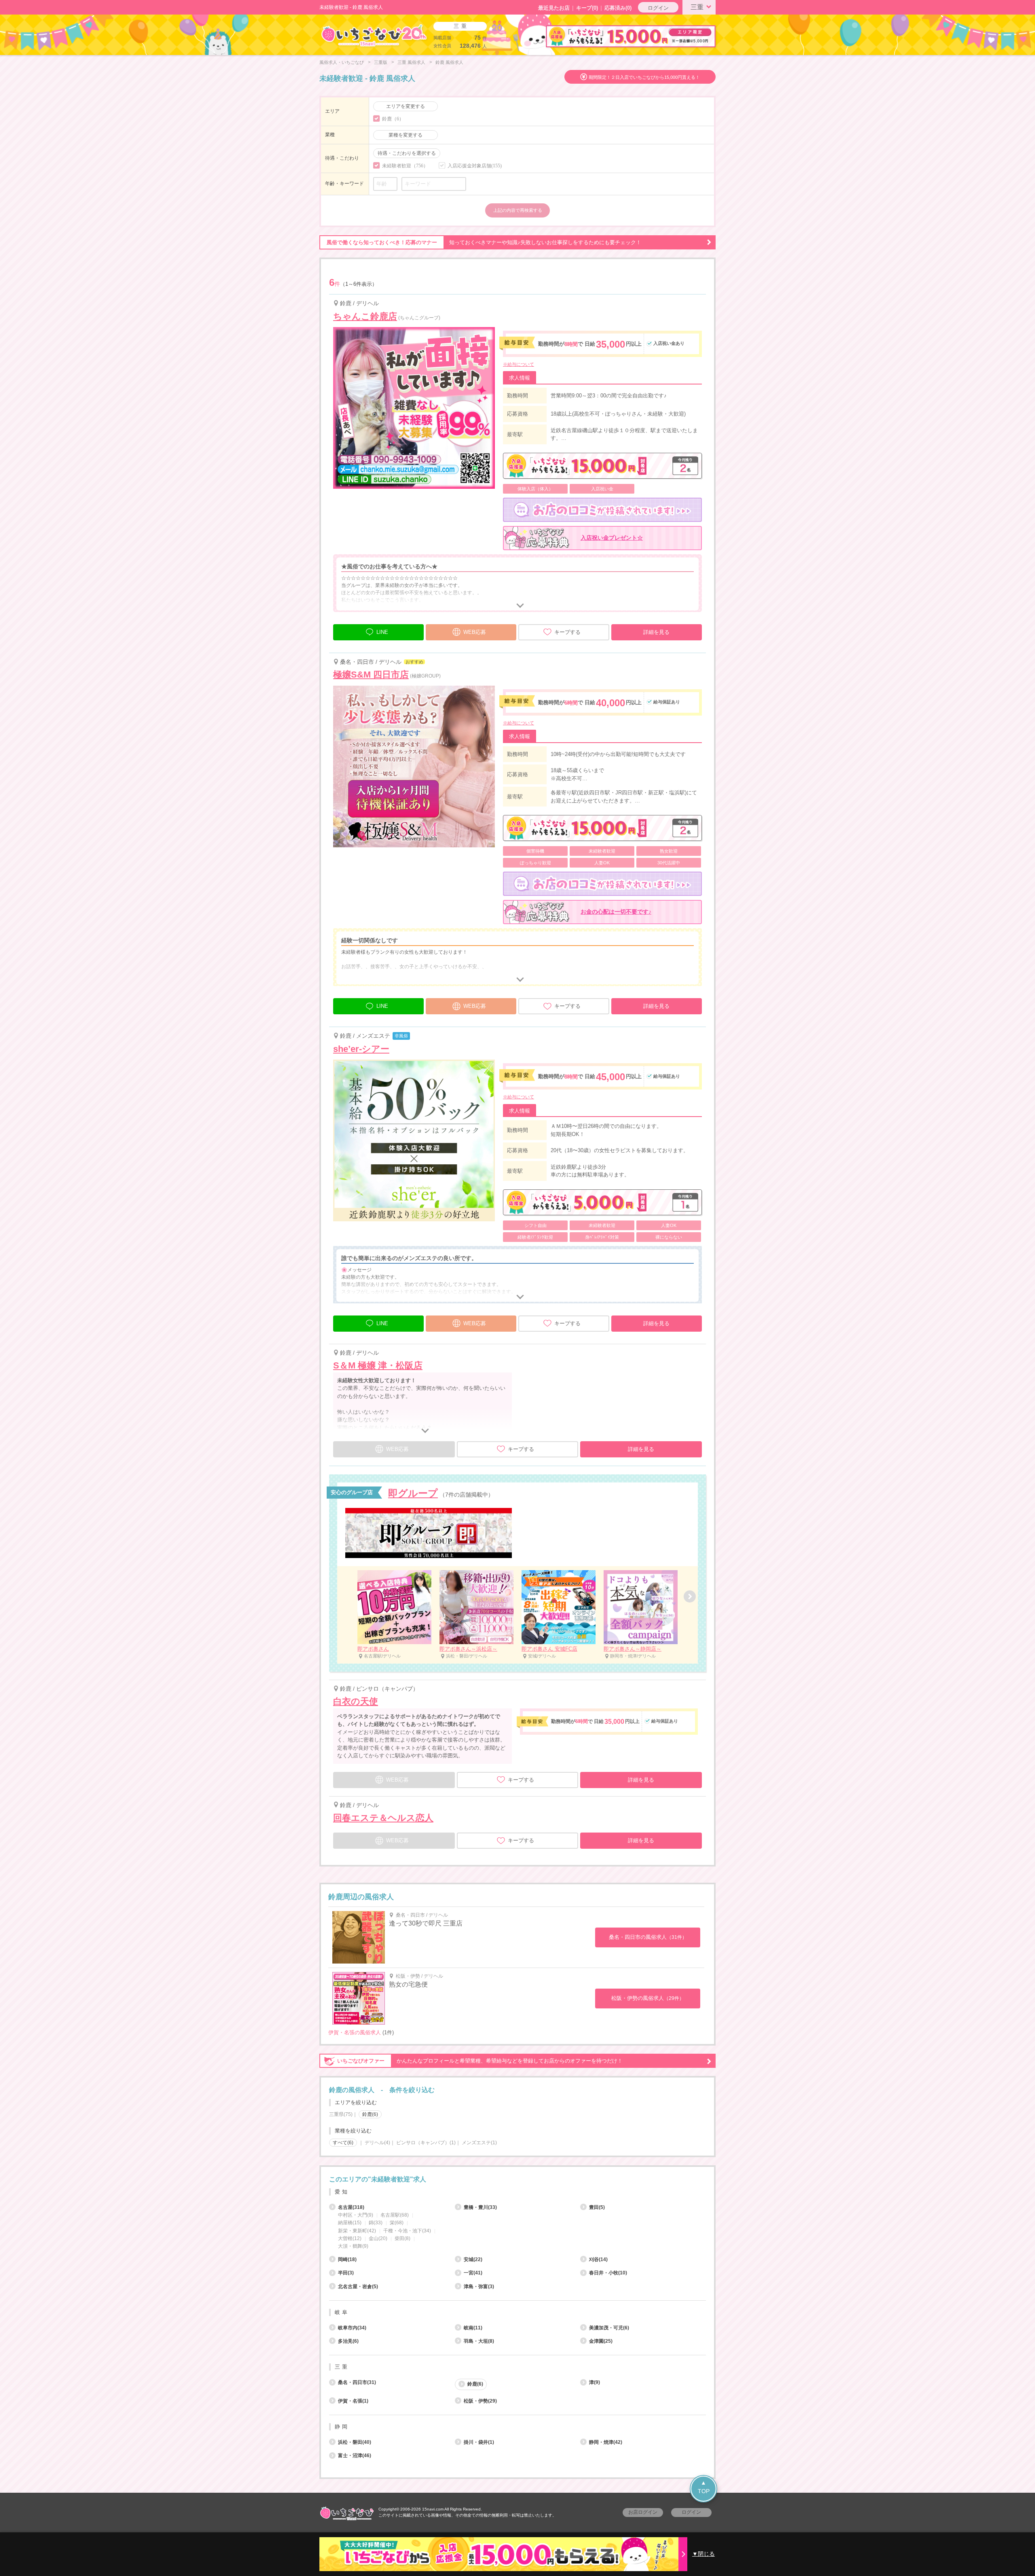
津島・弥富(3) (479, 2287)
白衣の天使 (356, 1701)
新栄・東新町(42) (357, 2231)
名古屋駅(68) (395, 2215)
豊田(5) (597, 2207)
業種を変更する (406, 135)
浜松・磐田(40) (355, 2442)
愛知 (342, 2192)
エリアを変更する (406, 106)
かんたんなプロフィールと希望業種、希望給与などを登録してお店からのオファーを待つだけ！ (480, 2061)
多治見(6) (348, 2341)
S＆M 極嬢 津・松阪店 (378, 1365)
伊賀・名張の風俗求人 (355, 2032)
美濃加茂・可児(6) (609, 2328)
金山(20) (378, 2238)
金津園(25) (601, 2341)
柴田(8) (402, 2238)
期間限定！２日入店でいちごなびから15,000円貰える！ (644, 77)
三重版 (381, 62)
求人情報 (520, 378)
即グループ (413, 1493)
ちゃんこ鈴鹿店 (365, 316)
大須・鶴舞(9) (353, 2246)
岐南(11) (473, 2328)
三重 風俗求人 (411, 62)
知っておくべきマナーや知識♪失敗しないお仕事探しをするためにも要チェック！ (484, 242)
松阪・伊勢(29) (480, 2401)
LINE (382, 632)
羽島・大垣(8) (479, 2341)
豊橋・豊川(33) (480, 2207)
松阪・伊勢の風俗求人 (648, 1998)
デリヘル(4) (377, 2143)
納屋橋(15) (350, 2223)
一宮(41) (473, 2273)
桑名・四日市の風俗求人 (648, 1937)
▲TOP (704, 2487)
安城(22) (473, 2259)
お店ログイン (643, 2512)
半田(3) (346, 2273)
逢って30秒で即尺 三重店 (426, 1923)
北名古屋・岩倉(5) (358, 2287)
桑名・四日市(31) (357, 2382)
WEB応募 (475, 632)
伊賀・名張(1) (353, 2401)
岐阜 (342, 2312)
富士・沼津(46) (355, 2456)
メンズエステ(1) (479, 2143)
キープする (567, 632)
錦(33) (376, 2223)
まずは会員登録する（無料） (517, 2161)
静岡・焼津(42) (606, 2442)
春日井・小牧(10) (608, 2273)
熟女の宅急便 (408, 1984)
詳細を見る (656, 632)
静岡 (342, 2427)
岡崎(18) (347, 2259)
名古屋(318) (351, 2207)
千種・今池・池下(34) (407, 2231)
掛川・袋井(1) (479, 2442)
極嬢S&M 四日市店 (371, 675)
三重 (697, 7)
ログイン (658, 8)
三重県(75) (341, 2114)
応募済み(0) (618, 8)
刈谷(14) (598, 2259)
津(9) (595, 2382)
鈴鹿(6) (475, 2384)
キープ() (587, 8)
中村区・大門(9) (356, 2215)
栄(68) (397, 2223)
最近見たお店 (554, 8)
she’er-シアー (361, 1049)
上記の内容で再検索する (518, 210)
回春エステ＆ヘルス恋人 (383, 1818)
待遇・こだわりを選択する (407, 153)
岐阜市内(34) (352, 2328)
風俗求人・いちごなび (342, 62)
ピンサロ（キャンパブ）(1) (426, 2143)
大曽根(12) (350, 2238)
